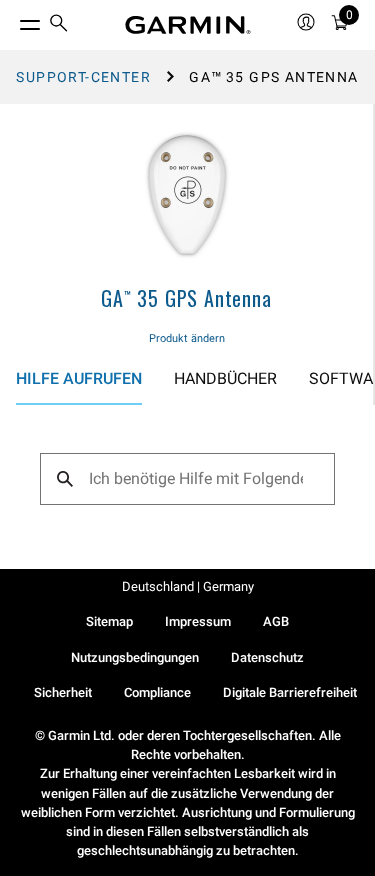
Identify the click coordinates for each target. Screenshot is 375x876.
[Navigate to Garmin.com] (188, 25)
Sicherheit (63, 692)
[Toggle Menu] (12, 20)
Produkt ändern (187, 338)
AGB (276, 621)
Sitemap (109, 621)
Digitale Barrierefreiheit (290, 692)
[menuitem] (59, 25)
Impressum (198, 621)
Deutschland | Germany (188, 586)
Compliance (157, 692)
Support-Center (83, 77)
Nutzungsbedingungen (135, 657)
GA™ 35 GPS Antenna (186, 298)
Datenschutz (267, 657)
